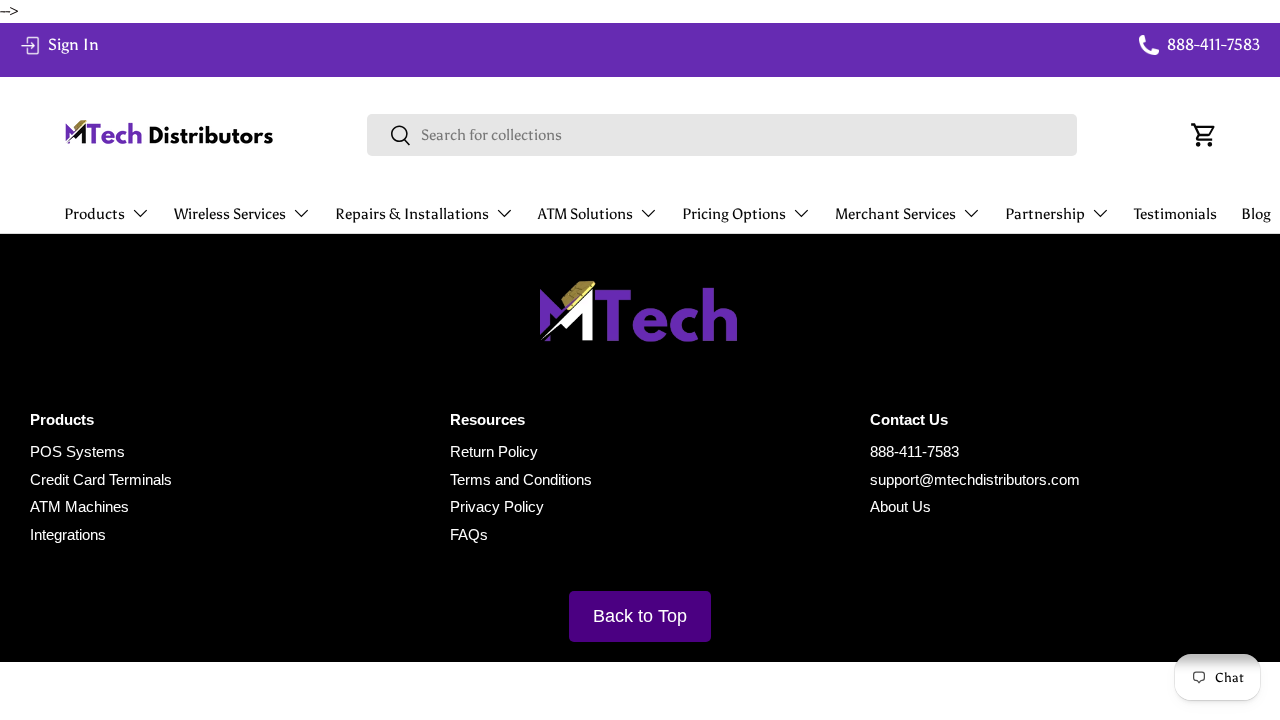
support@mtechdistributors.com (975, 479)
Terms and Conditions (521, 479)
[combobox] (722, 135)
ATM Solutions (585, 214)
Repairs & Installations (412, 214)
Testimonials (1175, 214)
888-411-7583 (914, 451)
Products (94, 214)
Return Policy (494, 451)
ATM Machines (79, 506)
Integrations (68, 534)
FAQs (469, 534)
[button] (1204, 135)
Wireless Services (230, 214)
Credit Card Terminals (101, 479)
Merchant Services (895, 214)
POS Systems (77, 451)
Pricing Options (734, 214)
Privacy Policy (497, 506)
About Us (900, 506)
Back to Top (640, 616)
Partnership (1045, 214)
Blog (1256, 214)
